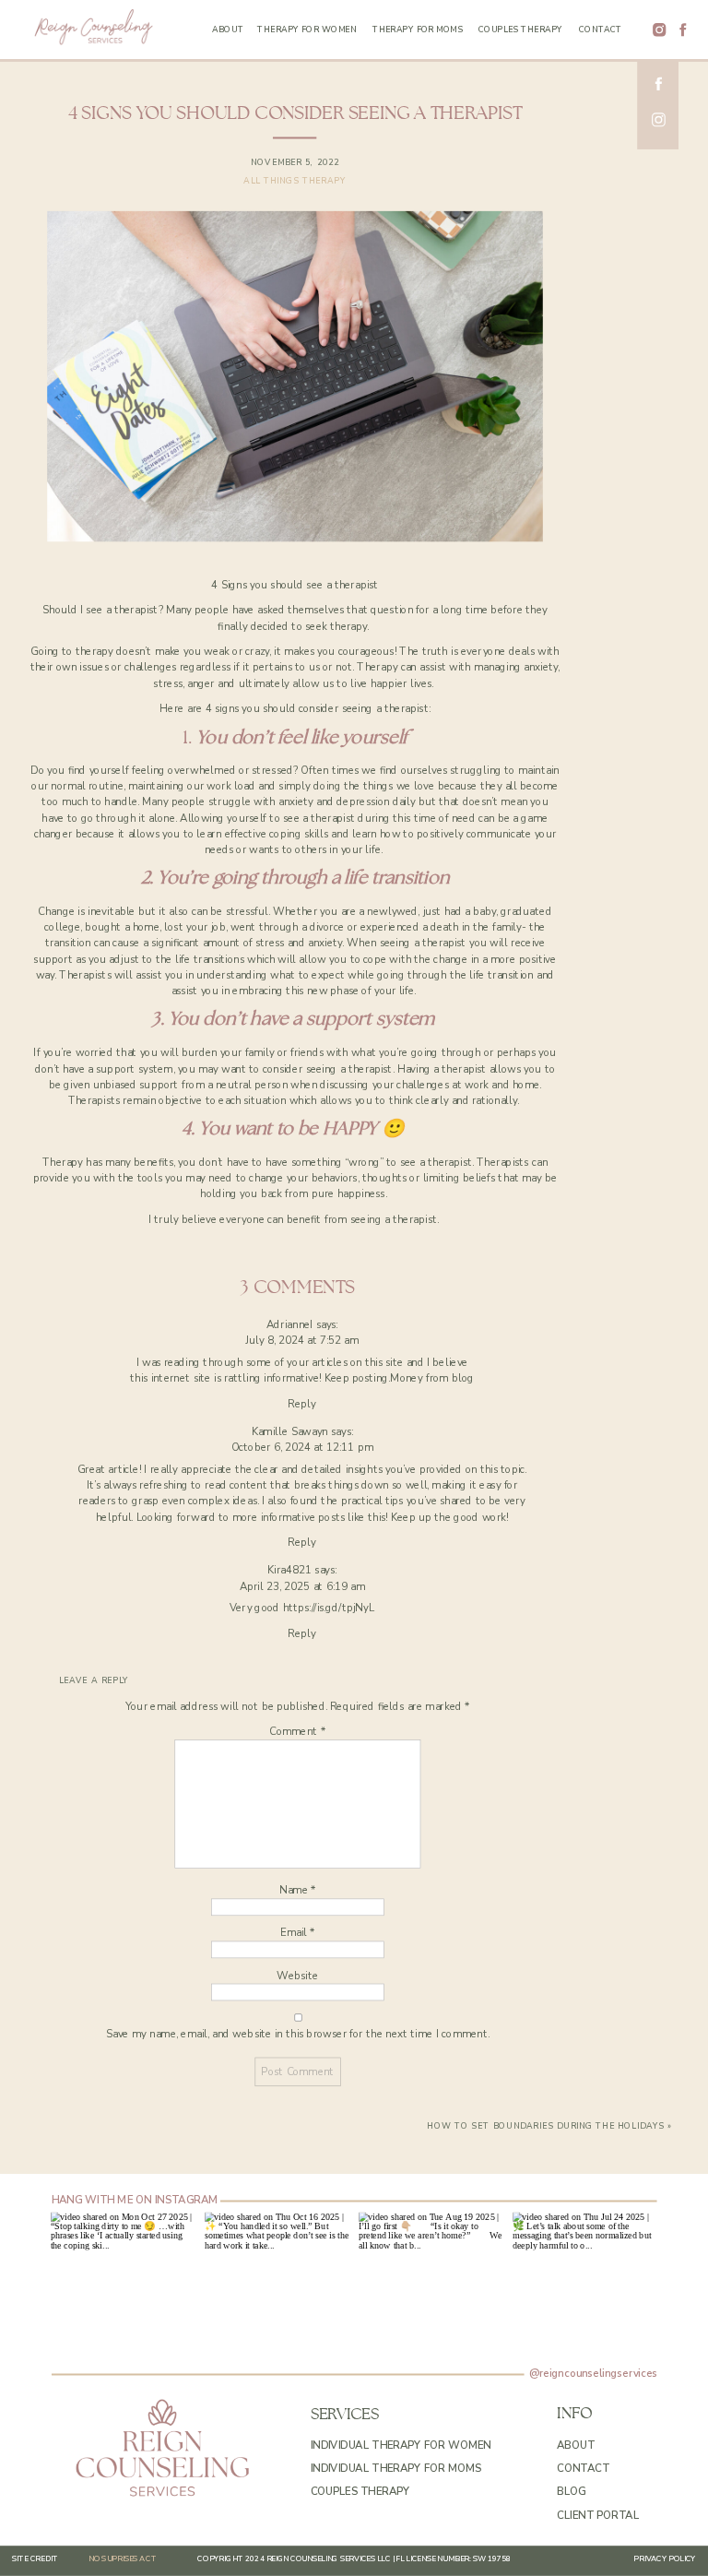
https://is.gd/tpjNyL (329, 1608)
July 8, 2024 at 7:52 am (302, 1341)
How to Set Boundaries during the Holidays (546, 2126)
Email (298, 1933)
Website (297, 1975)
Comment (297, 1732)
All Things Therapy (295, 182)
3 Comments (297, 1288)
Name (298, 1890)
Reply (302, 1403)
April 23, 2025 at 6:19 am (302, 1586)
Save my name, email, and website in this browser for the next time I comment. (298, 2033)
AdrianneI (290, 1324)
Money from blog (432, 1378)
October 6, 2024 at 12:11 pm (302, 1448)
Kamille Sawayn (290, 1431)
